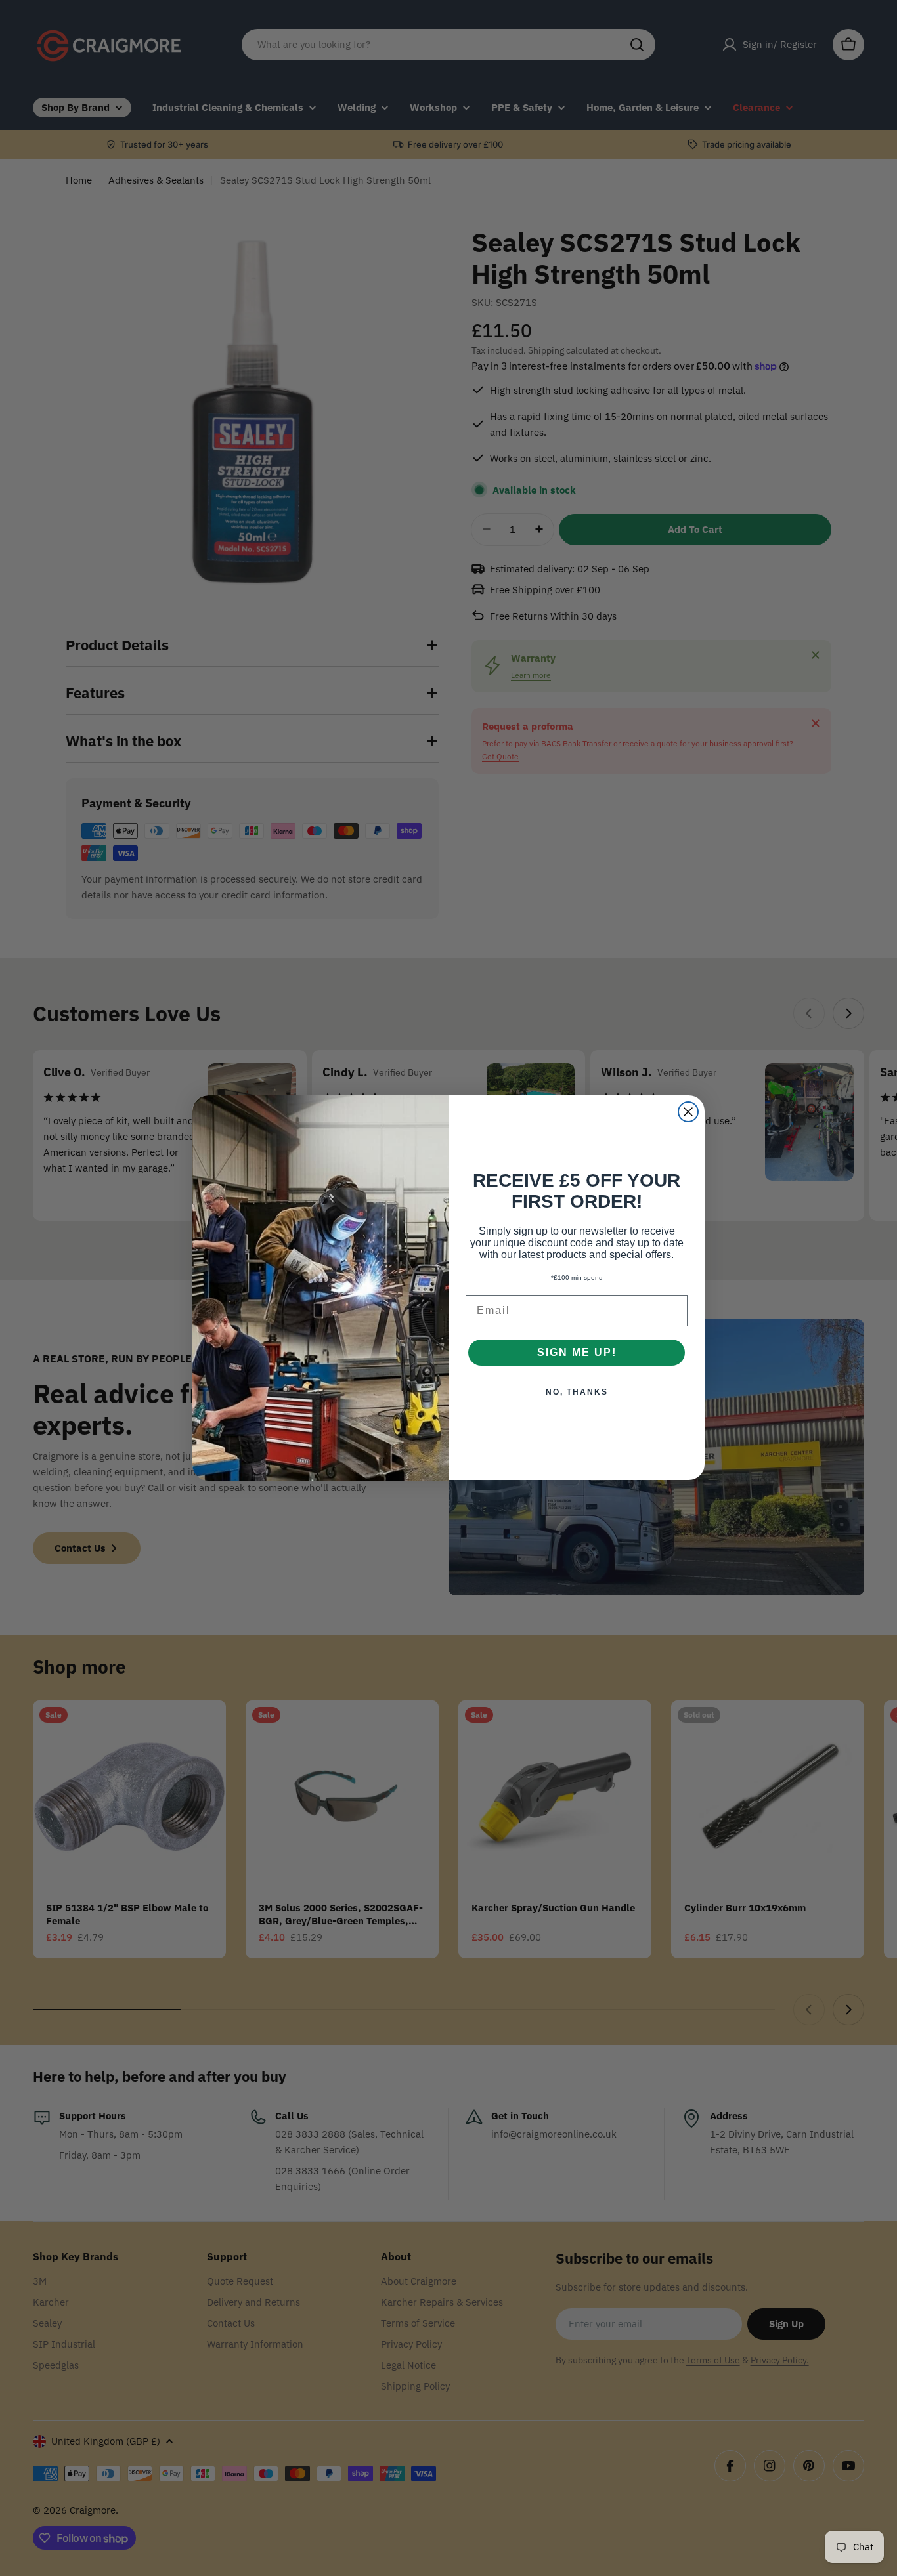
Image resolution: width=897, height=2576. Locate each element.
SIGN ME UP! (577, 1353)
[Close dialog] (688, 1112)
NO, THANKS (577, 1393)
